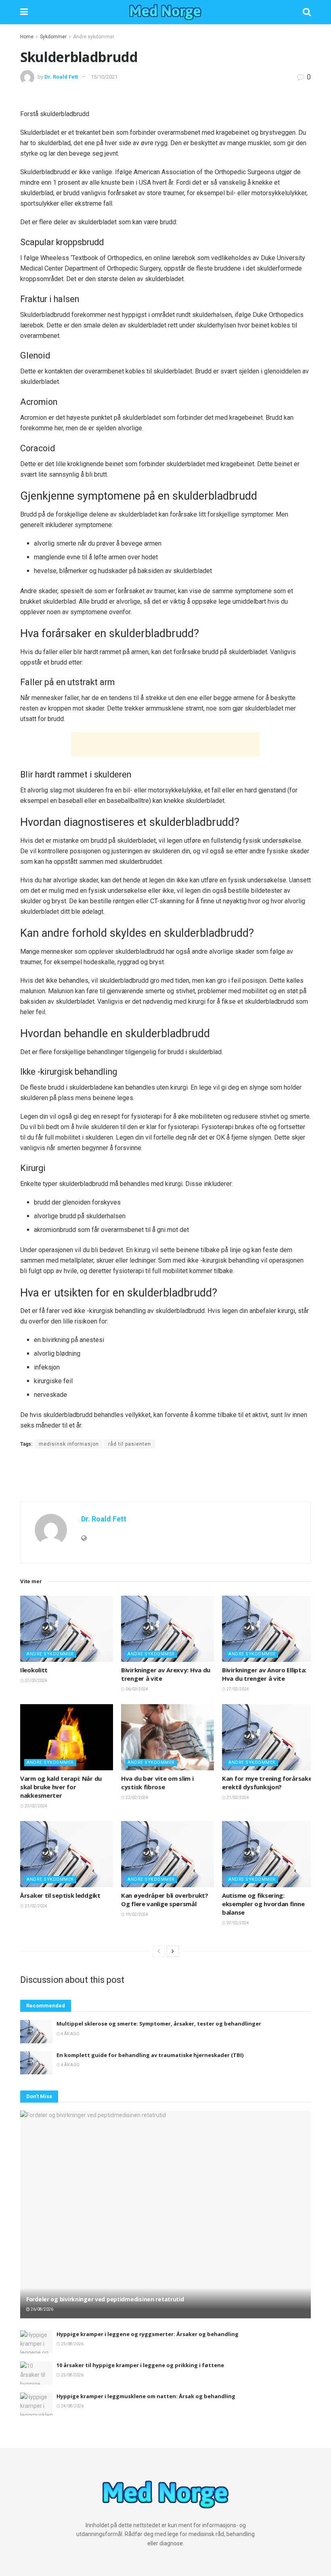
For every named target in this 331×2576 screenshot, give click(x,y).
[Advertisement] (165, 744)
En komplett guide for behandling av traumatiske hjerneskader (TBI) (150, 2055)
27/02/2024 (237, 1689)
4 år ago (70, 2034)
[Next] (173, 1951)
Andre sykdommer (94, 37)
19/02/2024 (136, 1914)
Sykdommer (53, 37)
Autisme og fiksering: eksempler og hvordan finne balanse (263, 1904)
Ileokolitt (34, 1670)
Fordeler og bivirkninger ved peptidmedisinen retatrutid (105, 2299)
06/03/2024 (136, 1689)
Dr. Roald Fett (61, 77)
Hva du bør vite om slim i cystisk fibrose (157, 1783)
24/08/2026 (72, 2406)
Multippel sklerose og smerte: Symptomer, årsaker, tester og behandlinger (159, 2024)
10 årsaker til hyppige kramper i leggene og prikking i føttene (140, 2365)
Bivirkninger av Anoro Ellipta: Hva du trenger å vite (264, 1674)
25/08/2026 (72, 2344)
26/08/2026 (42, 2309)
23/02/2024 (36, 1806)
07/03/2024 (36, 1681)
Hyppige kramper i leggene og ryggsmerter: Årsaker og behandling (148, 2334)
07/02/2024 (237, 1923)
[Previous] (159, 1951)
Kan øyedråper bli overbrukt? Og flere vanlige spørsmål (165, 1900)
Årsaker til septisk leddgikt (60, 1895)
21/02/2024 (237, 1798)
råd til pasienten (130, 1444)
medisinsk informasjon (69, 1444)
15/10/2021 (104, 77)
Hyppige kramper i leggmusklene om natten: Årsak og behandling (146, 2396)
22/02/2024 (136, 1798)
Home (27, 37)
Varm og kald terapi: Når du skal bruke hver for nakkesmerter (61, 1787)
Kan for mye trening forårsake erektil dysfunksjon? (267, 1783)
